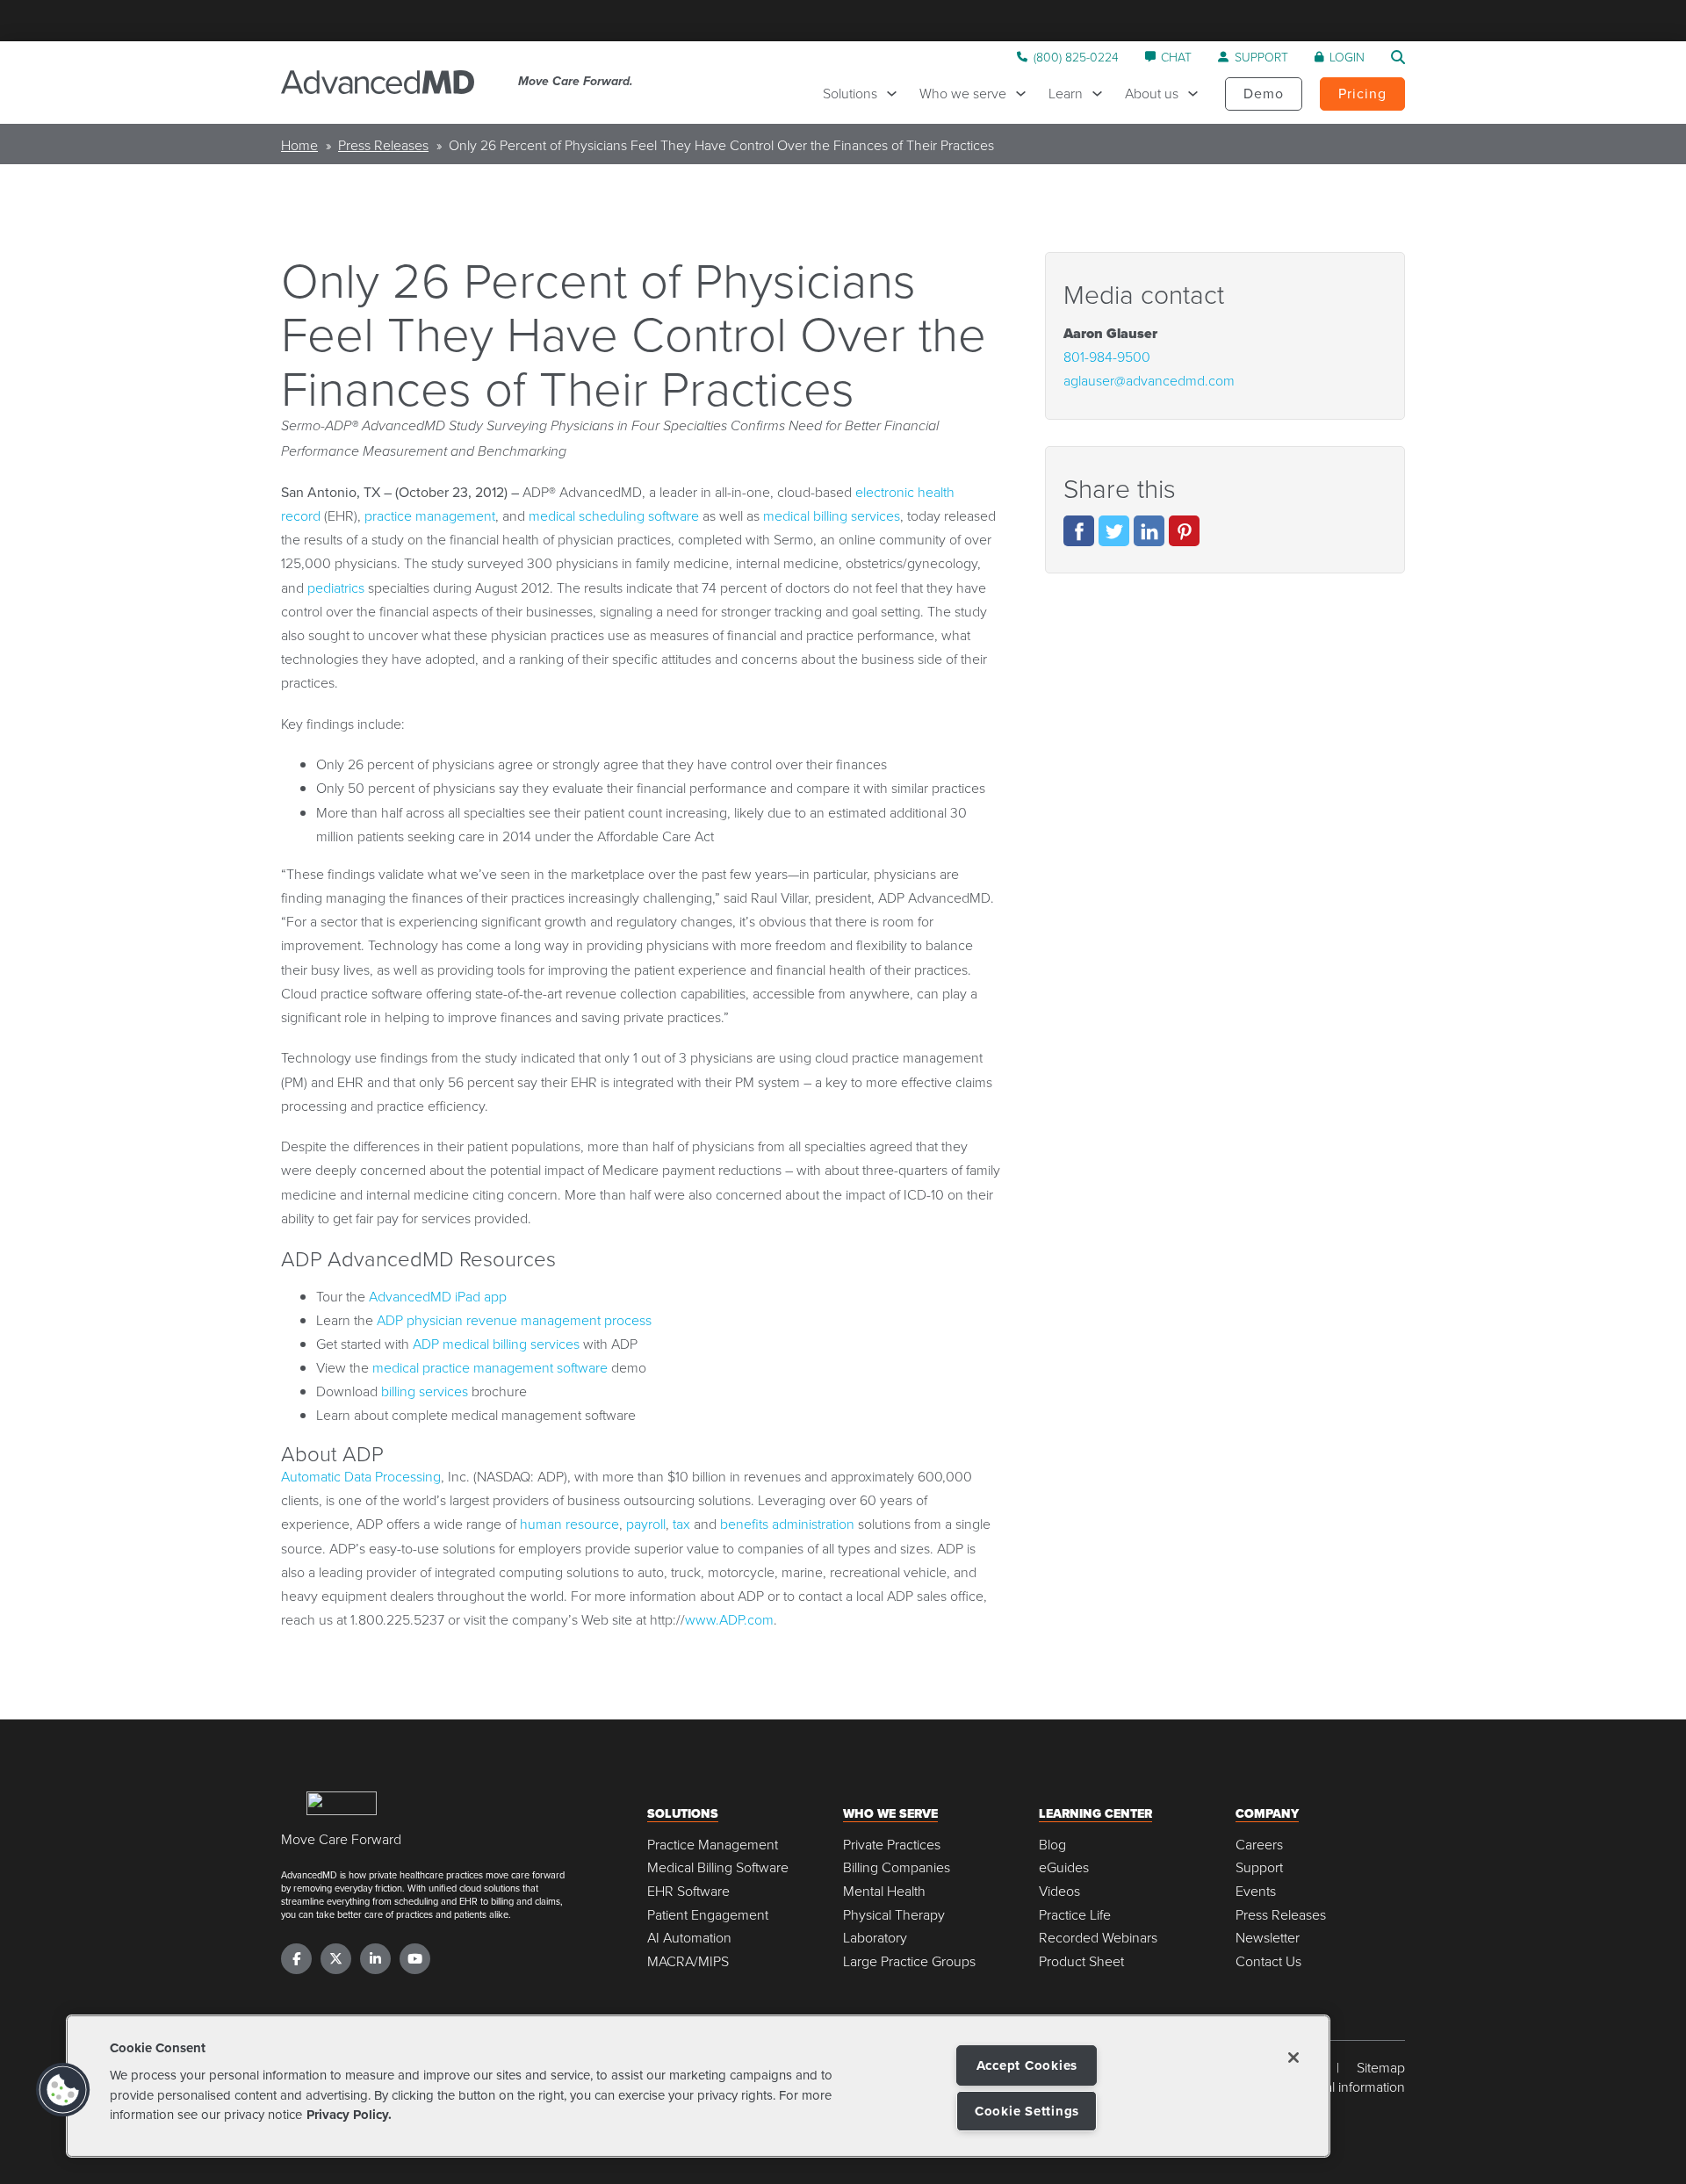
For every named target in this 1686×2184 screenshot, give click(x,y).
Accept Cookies (1027, 2065)
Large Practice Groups (909, 1961)
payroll (646, 1524)
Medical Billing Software (718, 1867)
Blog (1052, 1845)
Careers (1259, 1845)
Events (1256, 1891)
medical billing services (832, 515)
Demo (1264, 93)
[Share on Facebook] (1079, 531)
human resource (569, 1524)
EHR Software (688, 1891)
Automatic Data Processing (361, 1476)
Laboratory (875, 1938)
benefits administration (787, 1524)
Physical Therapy (894, 1915)
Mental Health (884, 1891)
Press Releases (383, 145)
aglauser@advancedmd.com (1149, 380)
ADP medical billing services (496, 1344)
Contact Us (1268, 1961)
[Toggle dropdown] (896, 94)
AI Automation (689, 1938)
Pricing (1362, 93)
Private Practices (892, 1845)
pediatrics (336, 587)
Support (1259, 1867)
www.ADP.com (729, 1619)
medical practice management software (490, 1367)
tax (681, 1524)
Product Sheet (1081, 1961)
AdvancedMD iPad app (438, 1296)
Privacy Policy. (349, 2115)
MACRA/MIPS (688, 1961)
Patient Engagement (708, 1915)
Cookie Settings (1027, 2111)
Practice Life (1075, 1915)
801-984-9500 (1107, 357)
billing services (425, 1391)
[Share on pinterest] (1184, 531)
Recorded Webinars (1098, 1938)
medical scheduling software (614, 515)
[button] (63, 2090)
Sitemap (1381, 2068)
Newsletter (1268, 1938)
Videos (1059, 1891)
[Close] (1293, 2058)
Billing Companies (897, 1867)
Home (299, 145)
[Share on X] (1114, 531)
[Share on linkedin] (1149, 531)
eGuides (1064, 1867)
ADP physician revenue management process (514, 1320)
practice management (430, 515)
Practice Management (713, 1845)
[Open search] (1398, 57)
